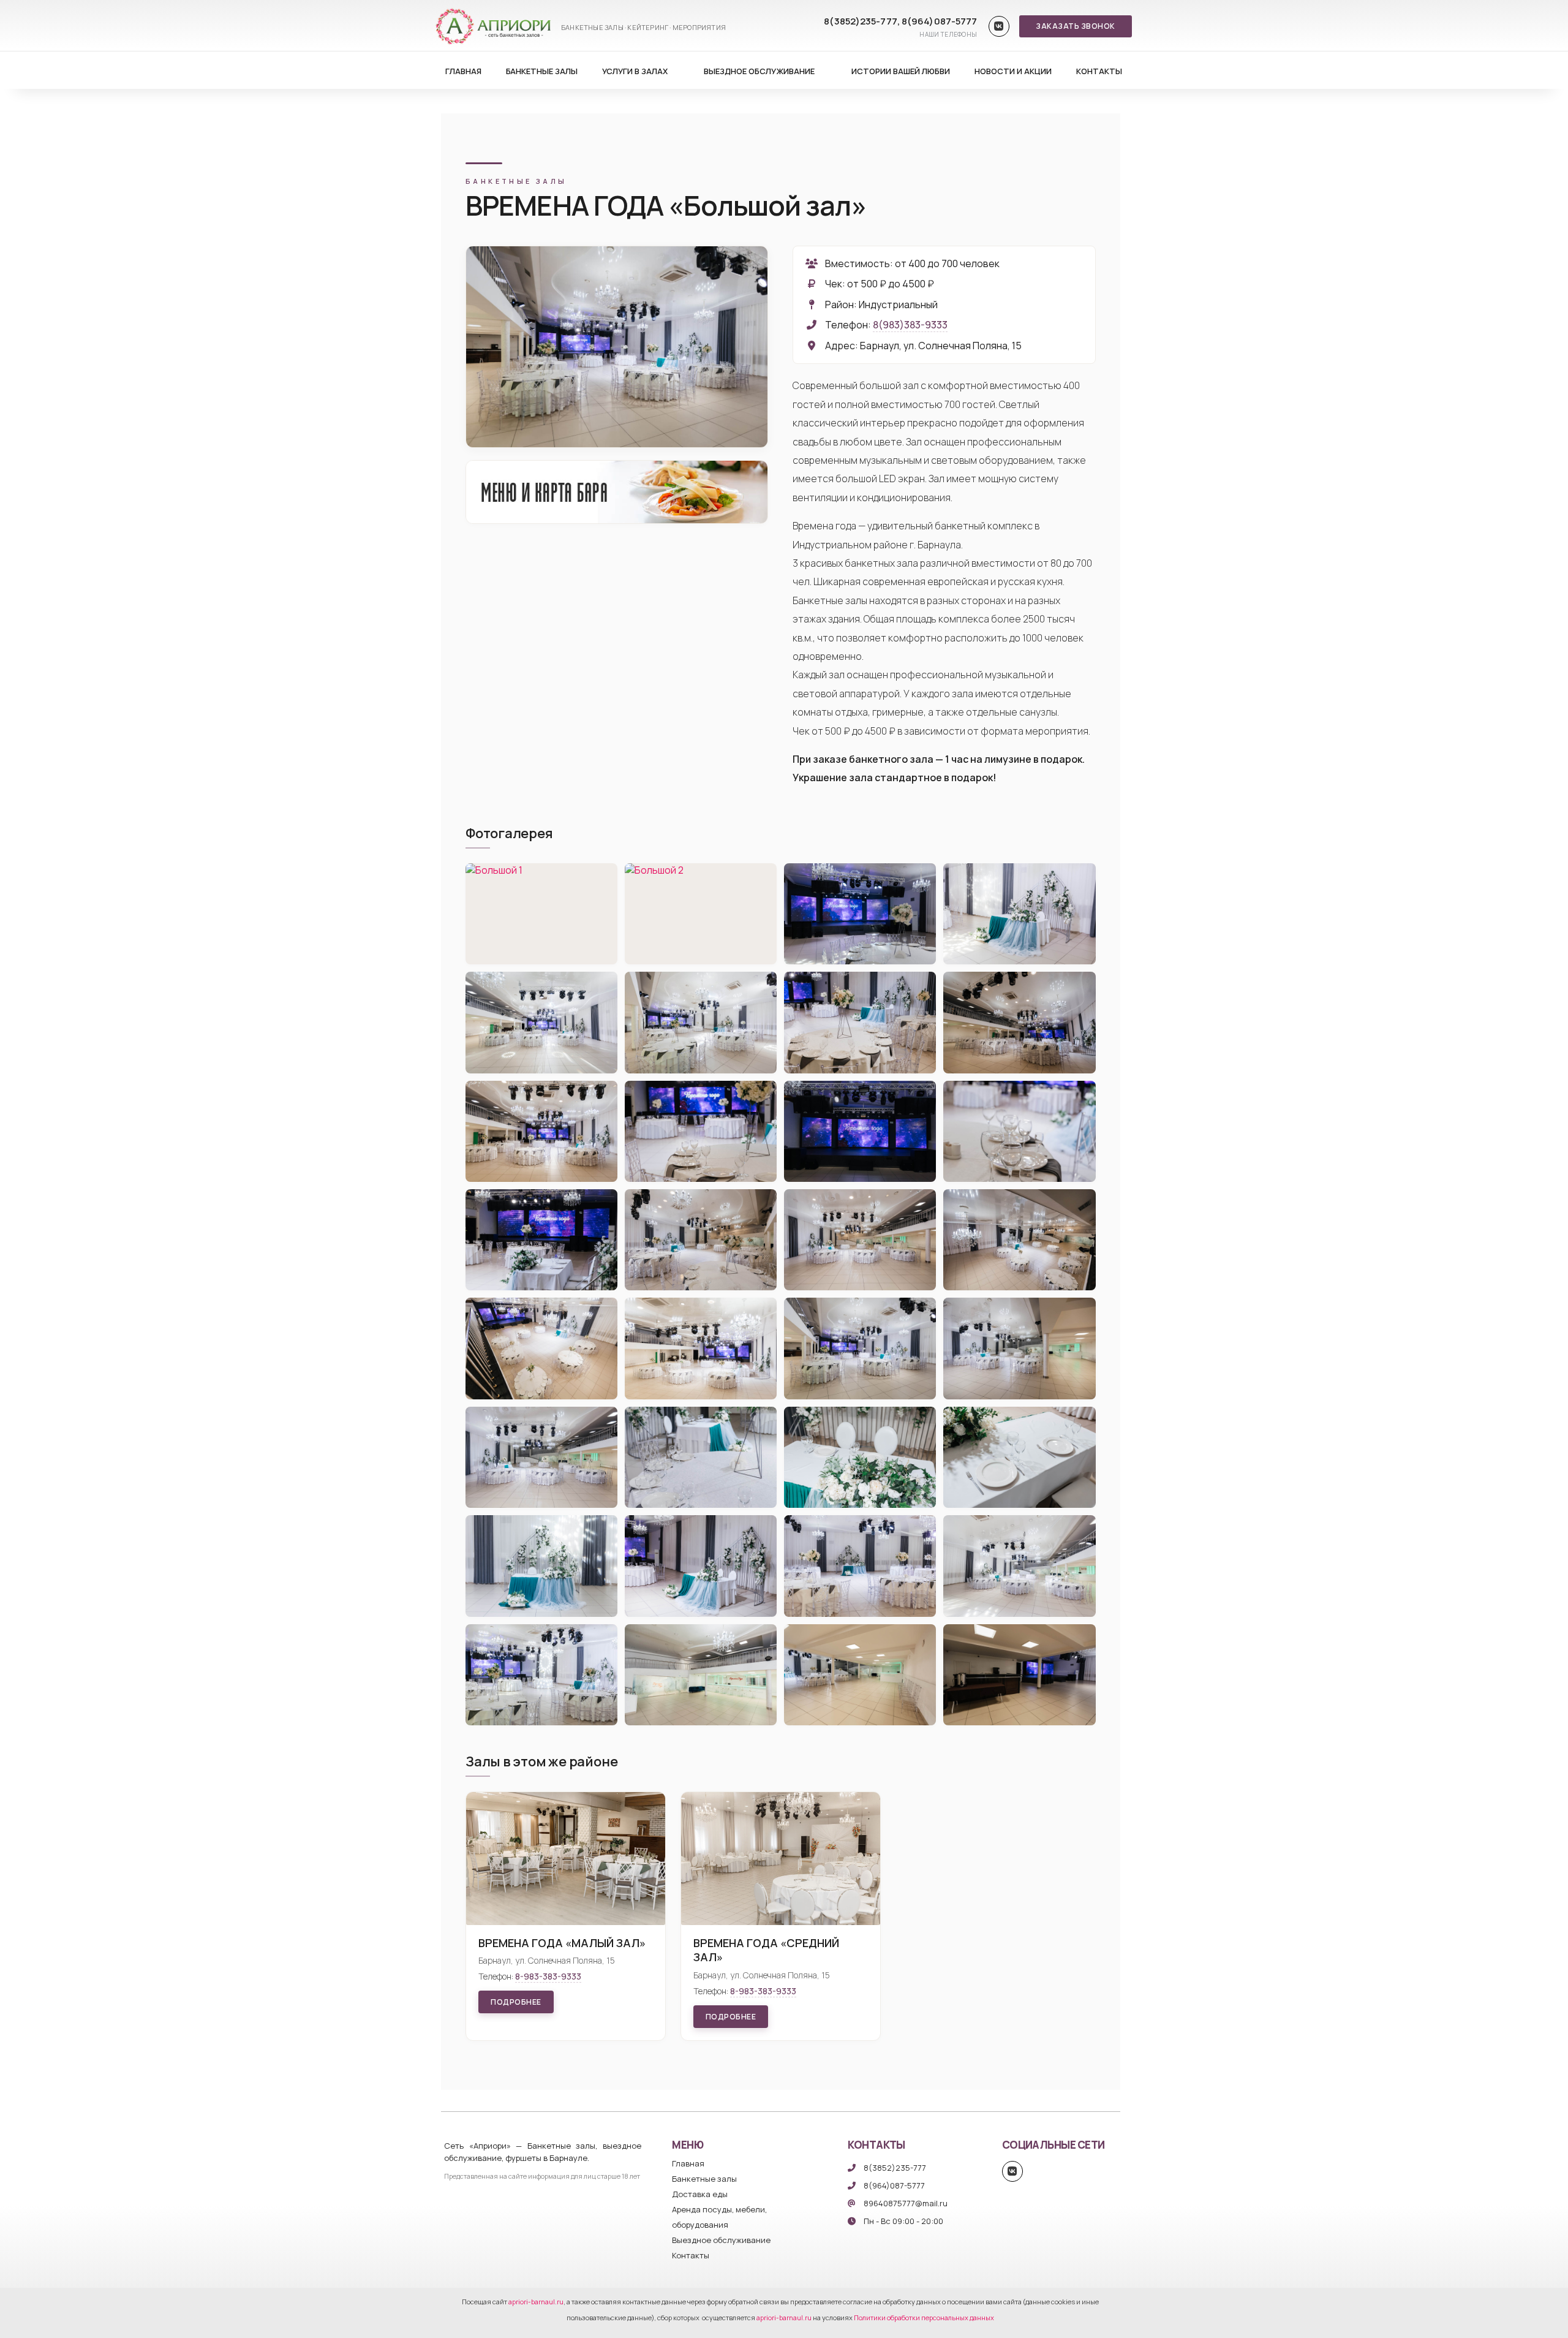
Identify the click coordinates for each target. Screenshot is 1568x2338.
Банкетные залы (542, 71)
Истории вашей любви (901, 71)
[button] (1076, 26)
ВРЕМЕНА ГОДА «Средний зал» (766, 1950)
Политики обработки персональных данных (924, 2317)
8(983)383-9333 (910, 325)
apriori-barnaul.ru (536, 2302)
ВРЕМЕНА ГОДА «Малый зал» (562, 1943)
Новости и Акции (1013, 71)
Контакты (1099, 71)
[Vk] (999, 26)
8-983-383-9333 (548, 1976)
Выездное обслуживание (759, 71)
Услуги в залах (635, 71)
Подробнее (516, 2002)
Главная (463, 71)
